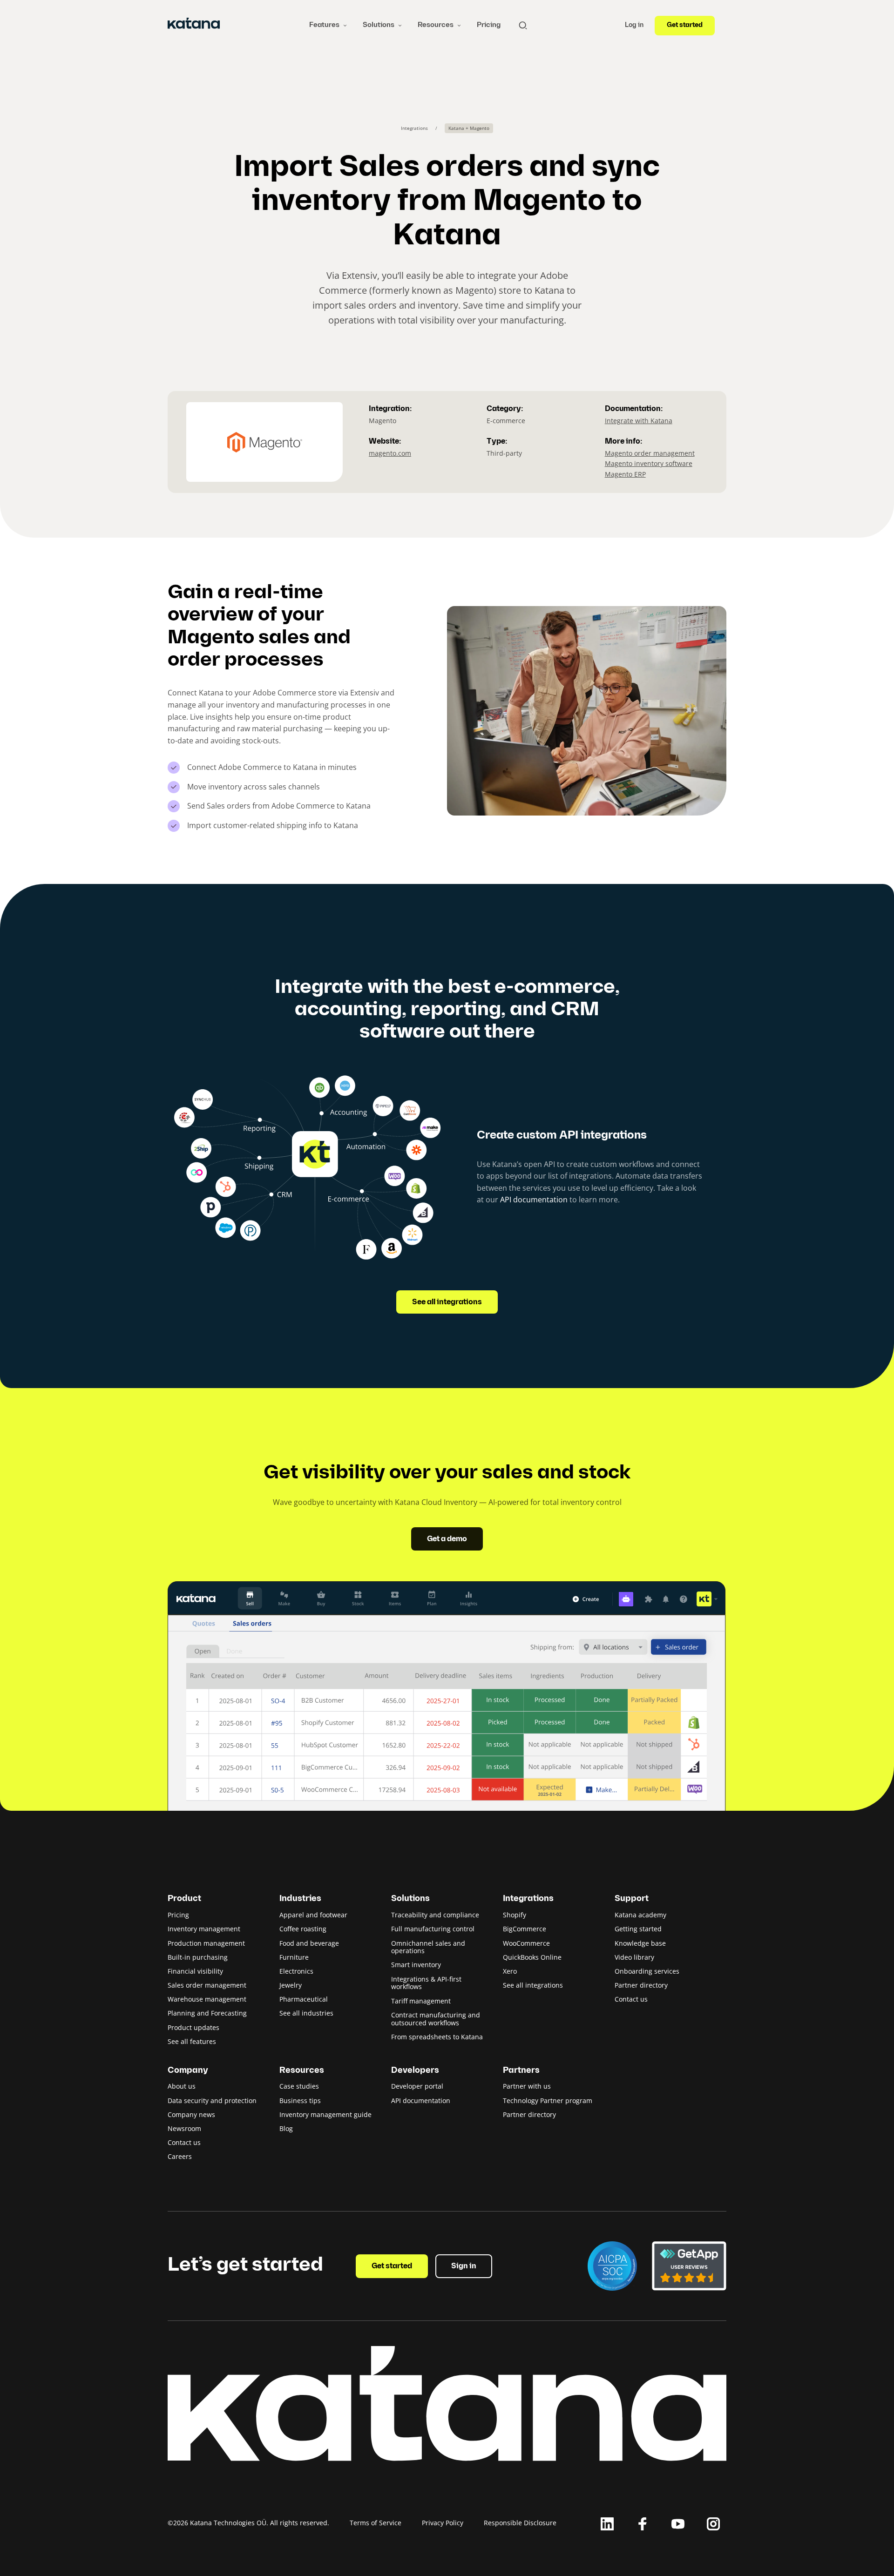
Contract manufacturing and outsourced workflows (436, 2019)
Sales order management (207, 1985)
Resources (436, 25)
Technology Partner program (548, 2101)
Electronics (296, 1971)
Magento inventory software (649, 463)
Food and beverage (309, 1943)
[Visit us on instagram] (713, 2524)
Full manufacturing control (433, 1929)
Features (324, 25)
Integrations (414, 128)
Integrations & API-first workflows (426, 1983)
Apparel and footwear (313, 1915)
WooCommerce (526, 1943)
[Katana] (194, 25)
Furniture (294, 1957)
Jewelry (291, 1985)
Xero (510, 1971)
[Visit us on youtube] (678, 2524)
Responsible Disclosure (520, 2523)
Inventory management (204, 1929)
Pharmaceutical (304, 1999)
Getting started (638, 1929)
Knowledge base (640, 1943)
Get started (685, 25)
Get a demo (447, 1539)
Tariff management (421, 2001)
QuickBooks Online (532, 1957)
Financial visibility (195, 1971)
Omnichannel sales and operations (428, 1947)
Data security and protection (212, 2101)
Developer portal (417, 2086)
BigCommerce (525, 1929)
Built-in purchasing (198, 1957)
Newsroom (184, 2128)
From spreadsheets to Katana (437, 2037)
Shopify (515, 1915)
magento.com (390, 453)
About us (182, 2086)
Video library (634, 1957)
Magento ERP (625, 474)
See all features (192, 2041)
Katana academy (640, 1915)
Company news (191, 2114)
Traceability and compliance (435, 1915)
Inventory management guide (325, 2114)
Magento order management (650, 453)
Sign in (464, 2266)
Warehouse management (207, 1999)
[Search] (523, 25)
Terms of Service (376, 2523)
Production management (206, 1943)
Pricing (489, 25)
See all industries (306, 2013)
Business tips (300, 2101)
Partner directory (641, 1985)
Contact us (631, 1999)
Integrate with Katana (639, 421)
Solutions (379, 25)
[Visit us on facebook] (643, 2524)
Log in (634, 25)
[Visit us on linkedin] (607, 2524)
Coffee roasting (303, 1929)
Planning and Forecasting (207, 2013)
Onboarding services (647, 1971)
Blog (286, 2128)
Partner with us (527, 2086)
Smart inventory (416, 1965)
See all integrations (447, 1302)
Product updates (193, 2027)
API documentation (534, 1200)
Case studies (299, 2086)
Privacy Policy (443, 2523)
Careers (180, 2156)
